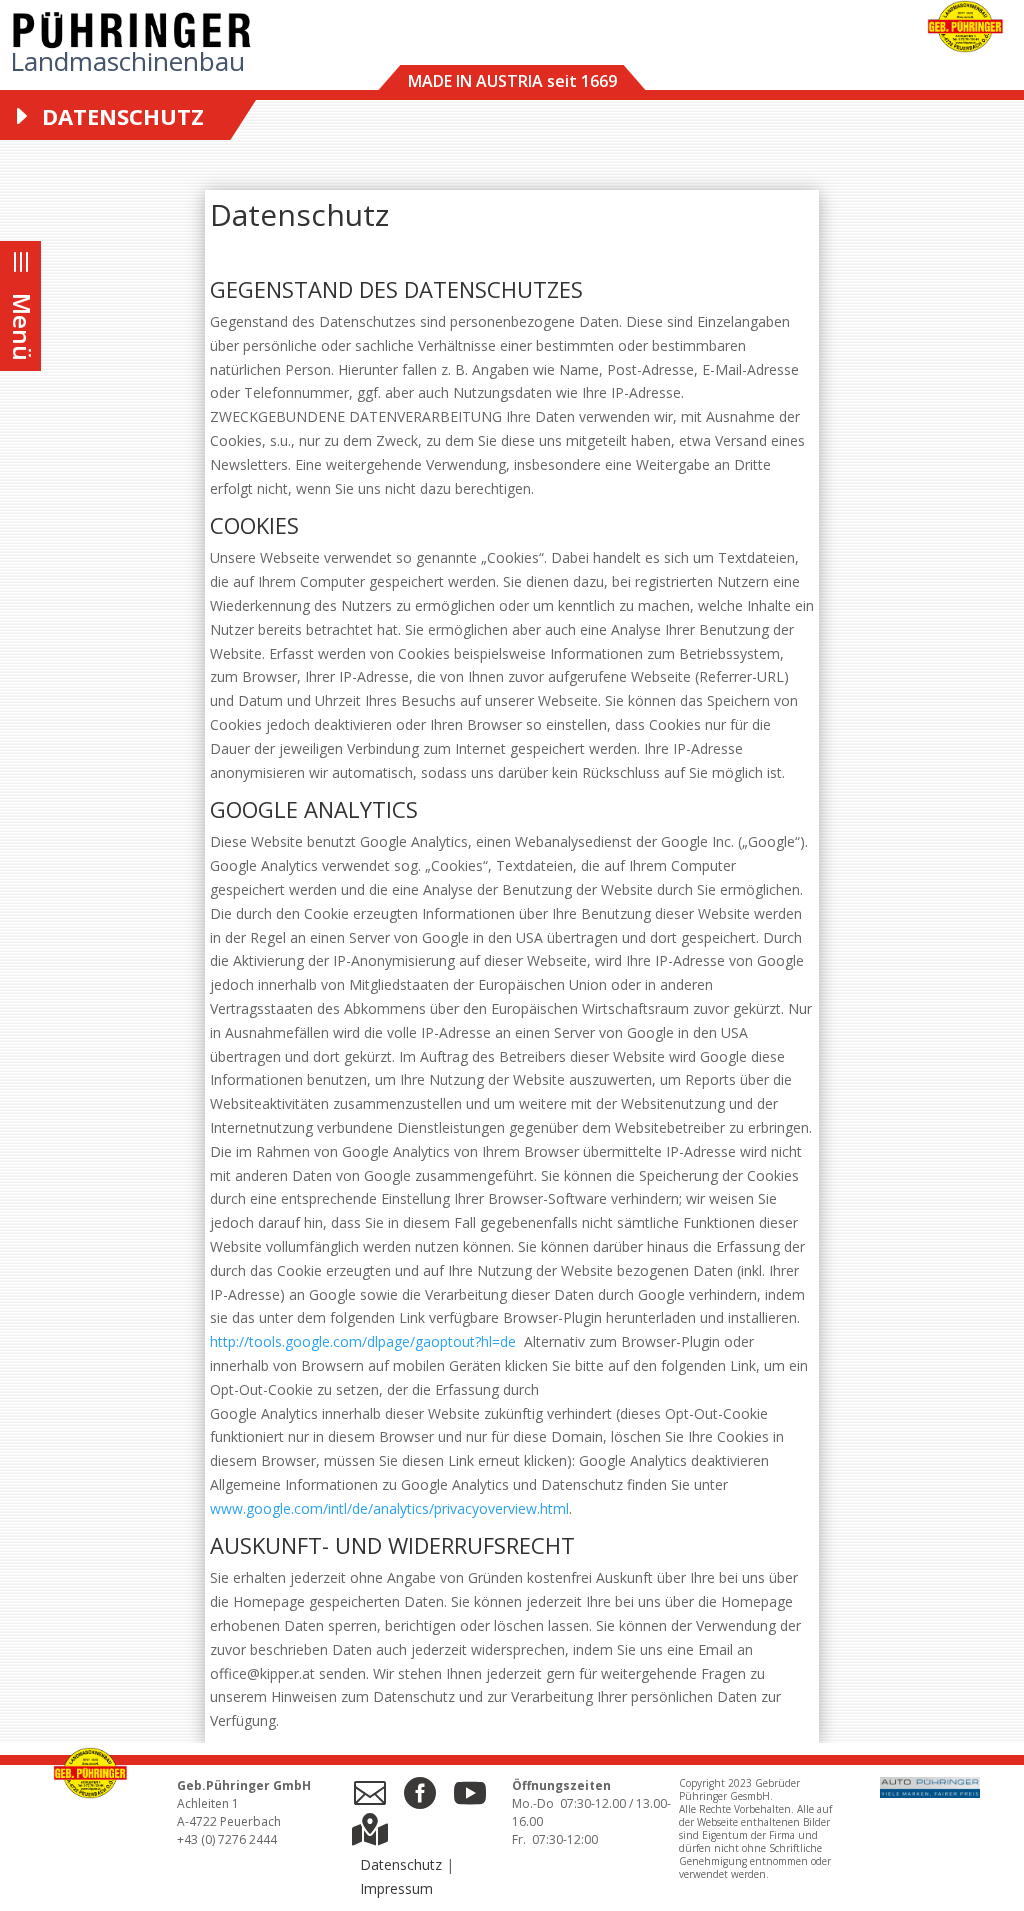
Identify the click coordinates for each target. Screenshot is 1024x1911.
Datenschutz (401, 1864)
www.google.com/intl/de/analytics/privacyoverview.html (389, 1508)
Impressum (396, 1888)
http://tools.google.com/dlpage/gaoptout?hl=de (365, 1341)
